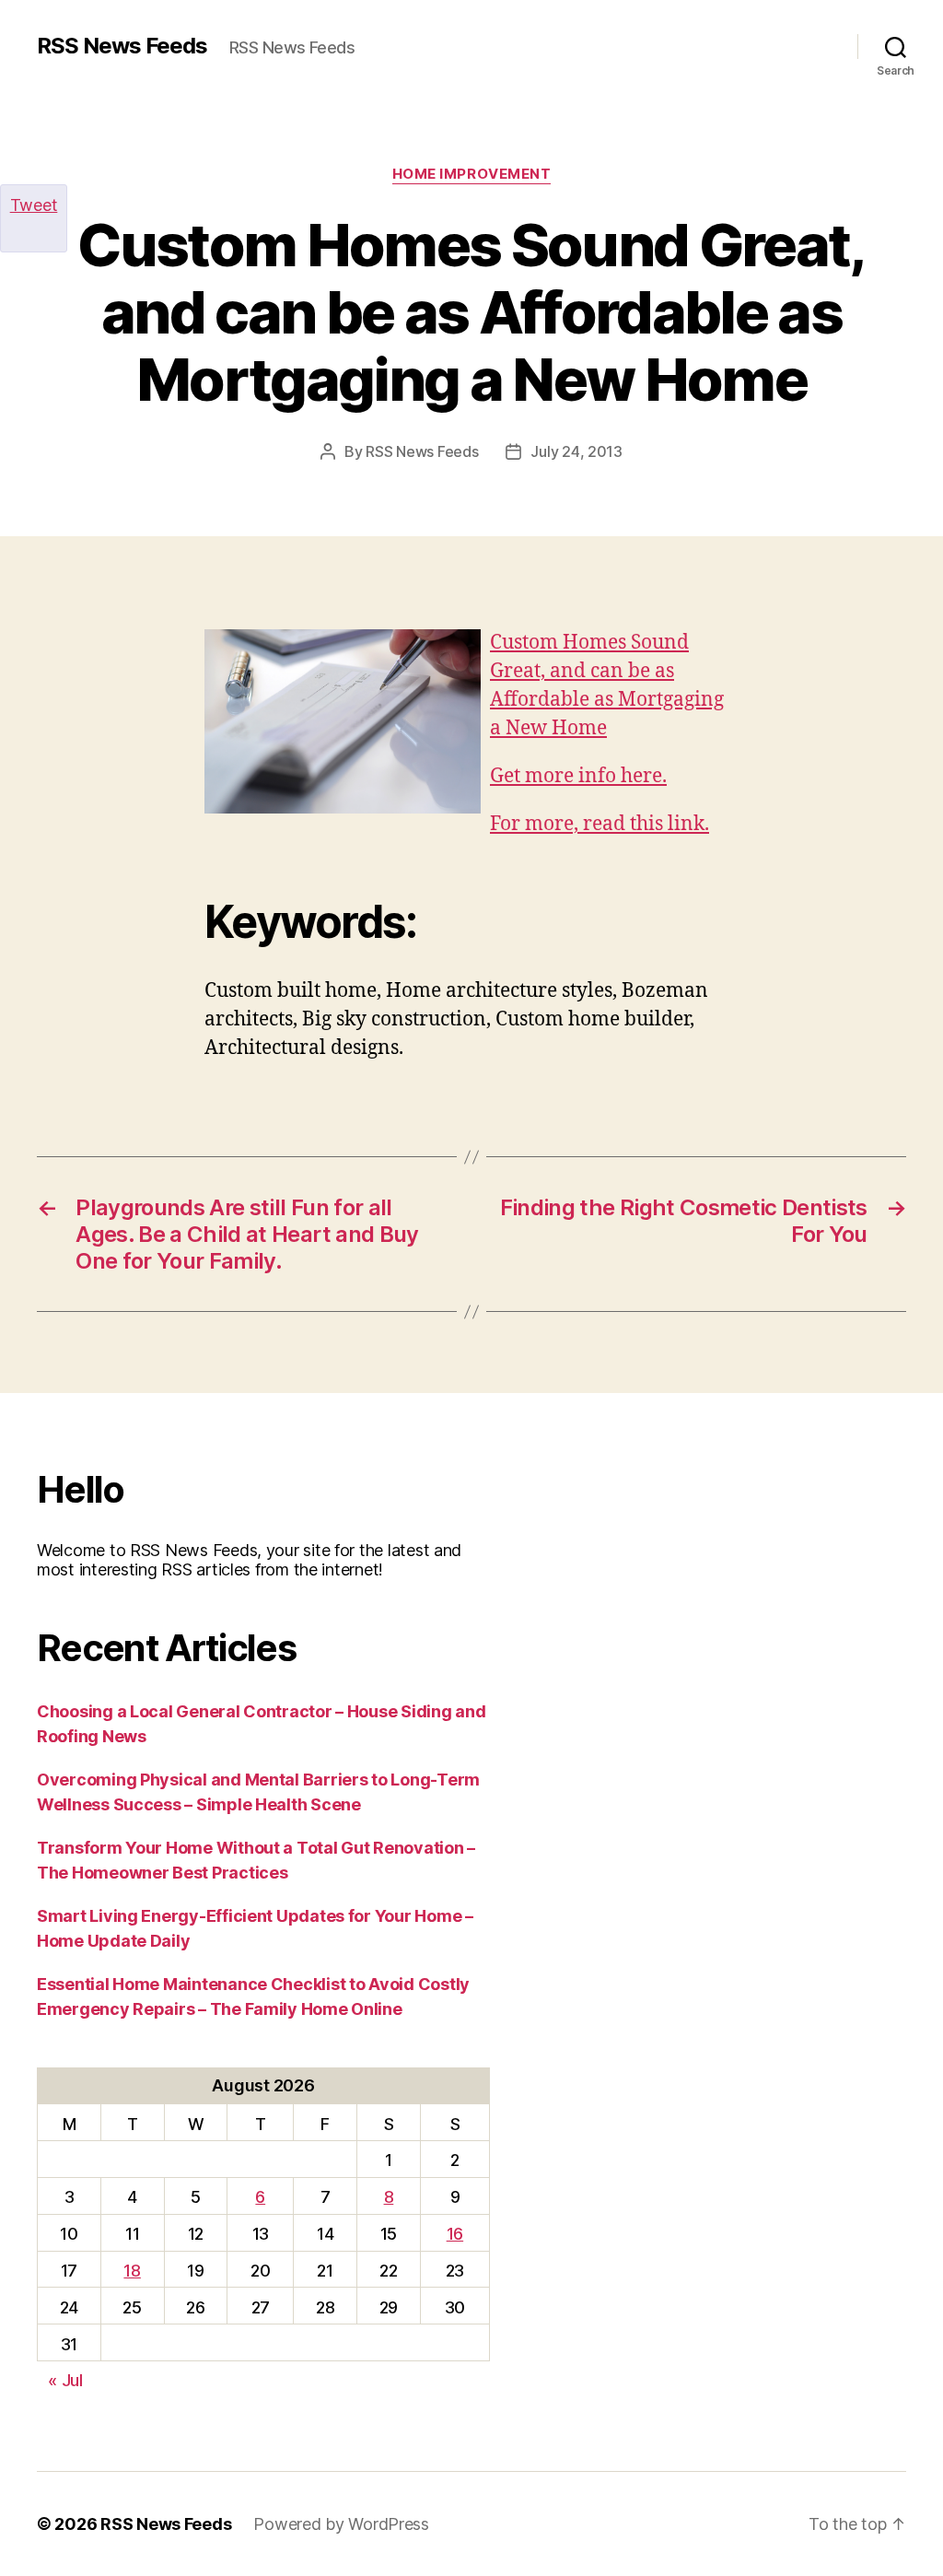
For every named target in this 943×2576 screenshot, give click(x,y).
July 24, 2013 (576, 451)
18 (132, 2271)
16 (455, 2234)
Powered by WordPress (341, 2524)
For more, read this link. (600, 824)
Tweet (34, 205)
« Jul (65, 2380)
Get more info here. (578, 776)
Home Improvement (472, 174)
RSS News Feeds (122, 46)
